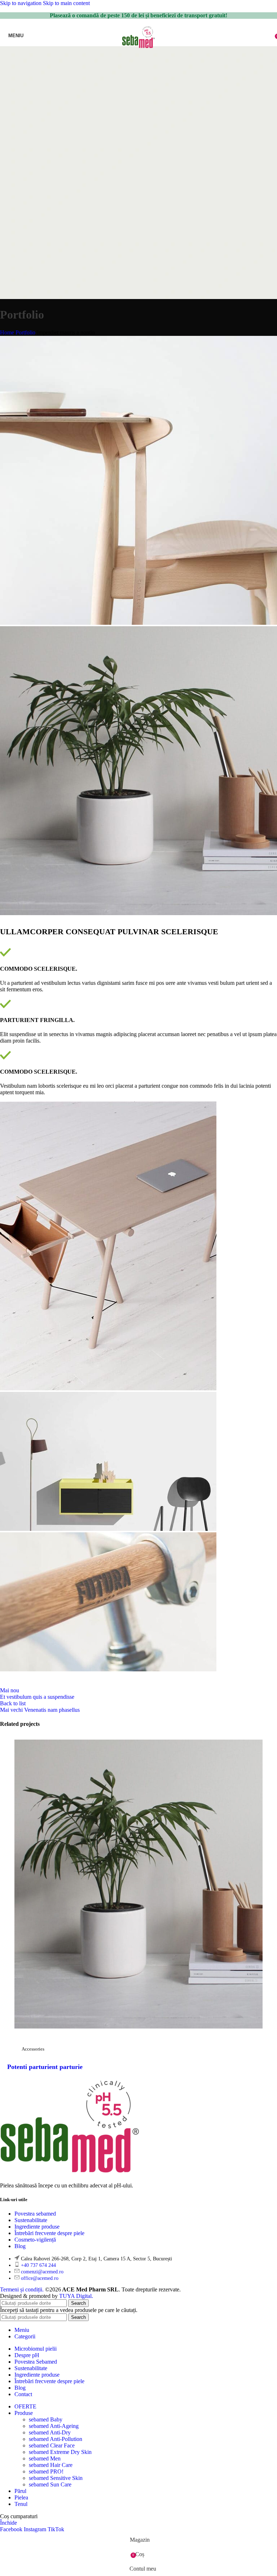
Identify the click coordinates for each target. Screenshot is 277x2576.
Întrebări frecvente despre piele (49, 2233)
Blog (20, 2246)
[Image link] (70, 2173)
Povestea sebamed (35, 2214)
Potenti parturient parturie (45, 2067)
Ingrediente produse (37, 2227)
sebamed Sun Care (50, 2484)
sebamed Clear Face (52, 2445)
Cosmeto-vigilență (35, 2240)
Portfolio (25, 332)
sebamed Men (45, 2458)
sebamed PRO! (46, 2471)
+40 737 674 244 (38, 2265)
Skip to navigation (21, 3)
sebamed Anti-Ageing (54, 2426)
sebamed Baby (46, 2419)
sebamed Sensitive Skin (56, 2478)
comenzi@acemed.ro (42, 2272)
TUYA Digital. (76, 2296)
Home (7, 332)
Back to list (13, 1703)
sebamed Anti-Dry (50, 2432)
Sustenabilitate (31, 2220)
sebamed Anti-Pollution (56, 2439)
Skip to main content (66, 3)
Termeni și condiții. (23, 2289)
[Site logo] (139, 48)
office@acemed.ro (40, 2278)
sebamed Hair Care (51, 2465)
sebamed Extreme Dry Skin (60, 2452)
